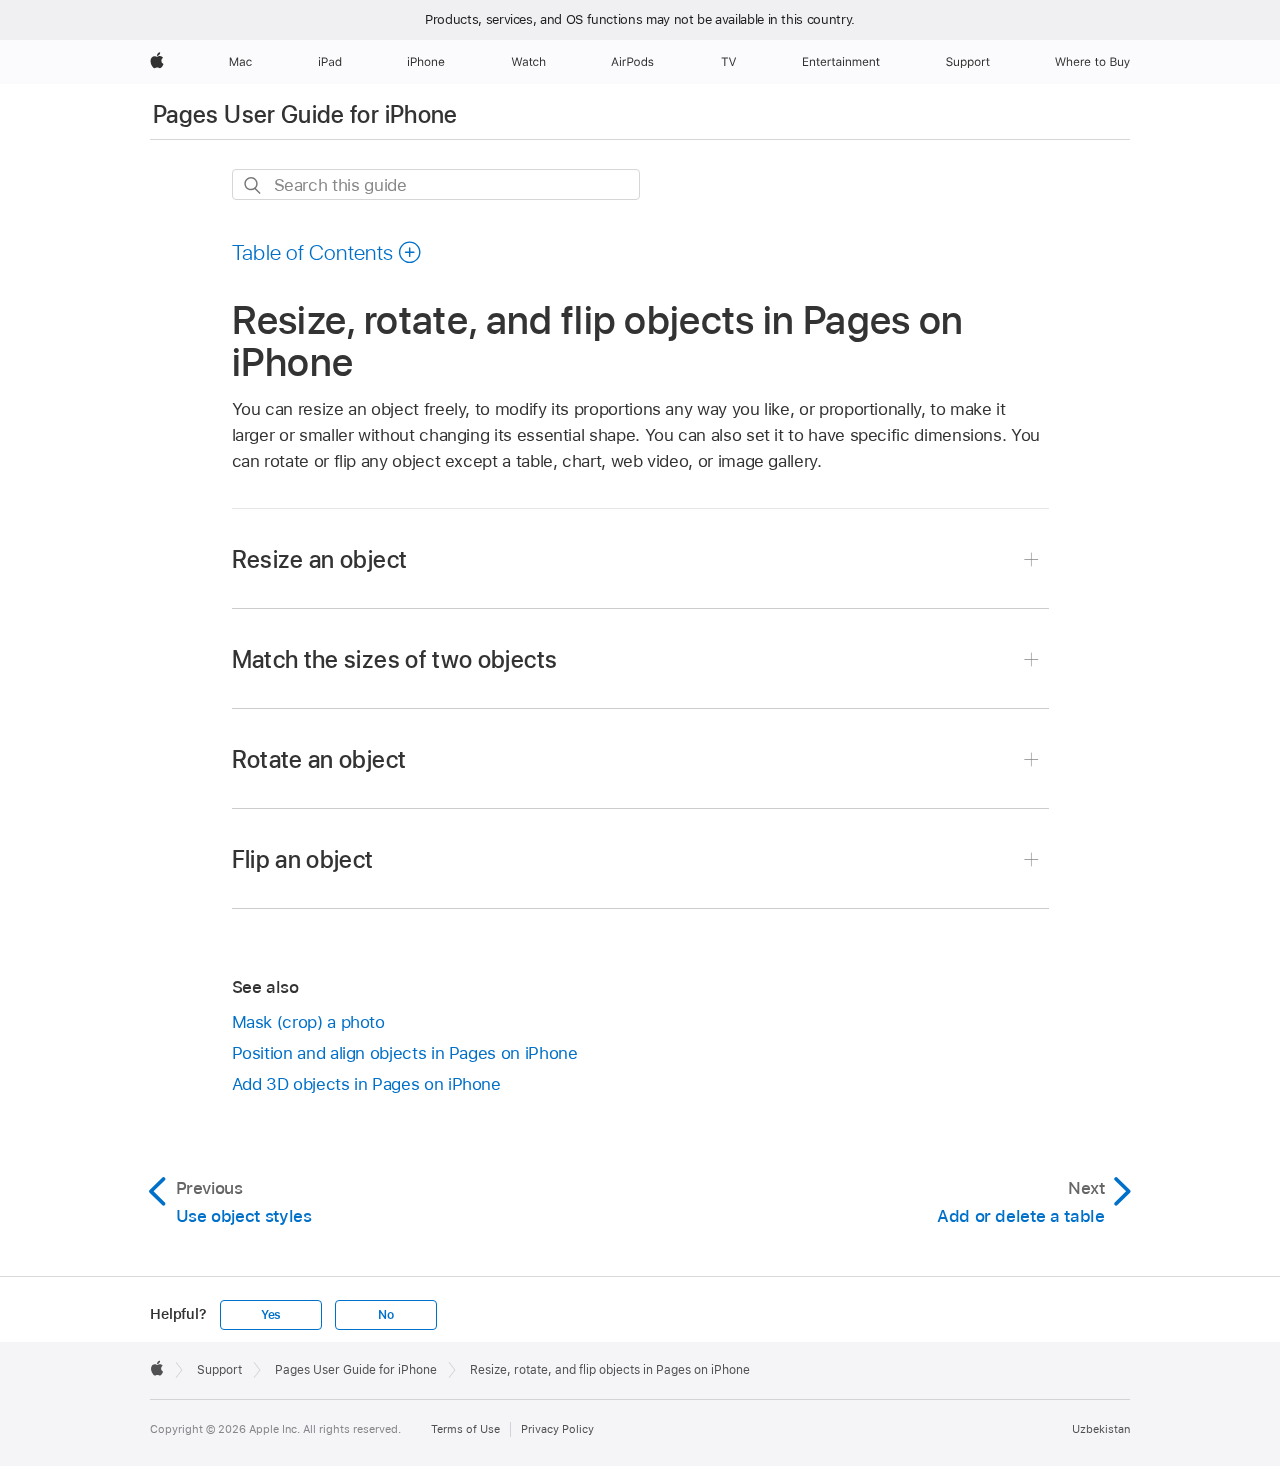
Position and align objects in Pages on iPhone (405, 1053)
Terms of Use (465, 1429)
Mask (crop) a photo (308, 1022)
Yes (271, 1315)
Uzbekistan (1101, 1429)
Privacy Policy (557, 1429)
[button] (327, 252)
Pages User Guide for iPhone (305, 114)
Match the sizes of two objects (395, 659)
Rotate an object (319, 759)
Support (219, 1370)
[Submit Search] (253, 185)
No (386, 1315)
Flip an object (303, 859)
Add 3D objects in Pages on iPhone (366, 1084)
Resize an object (320, 559)
